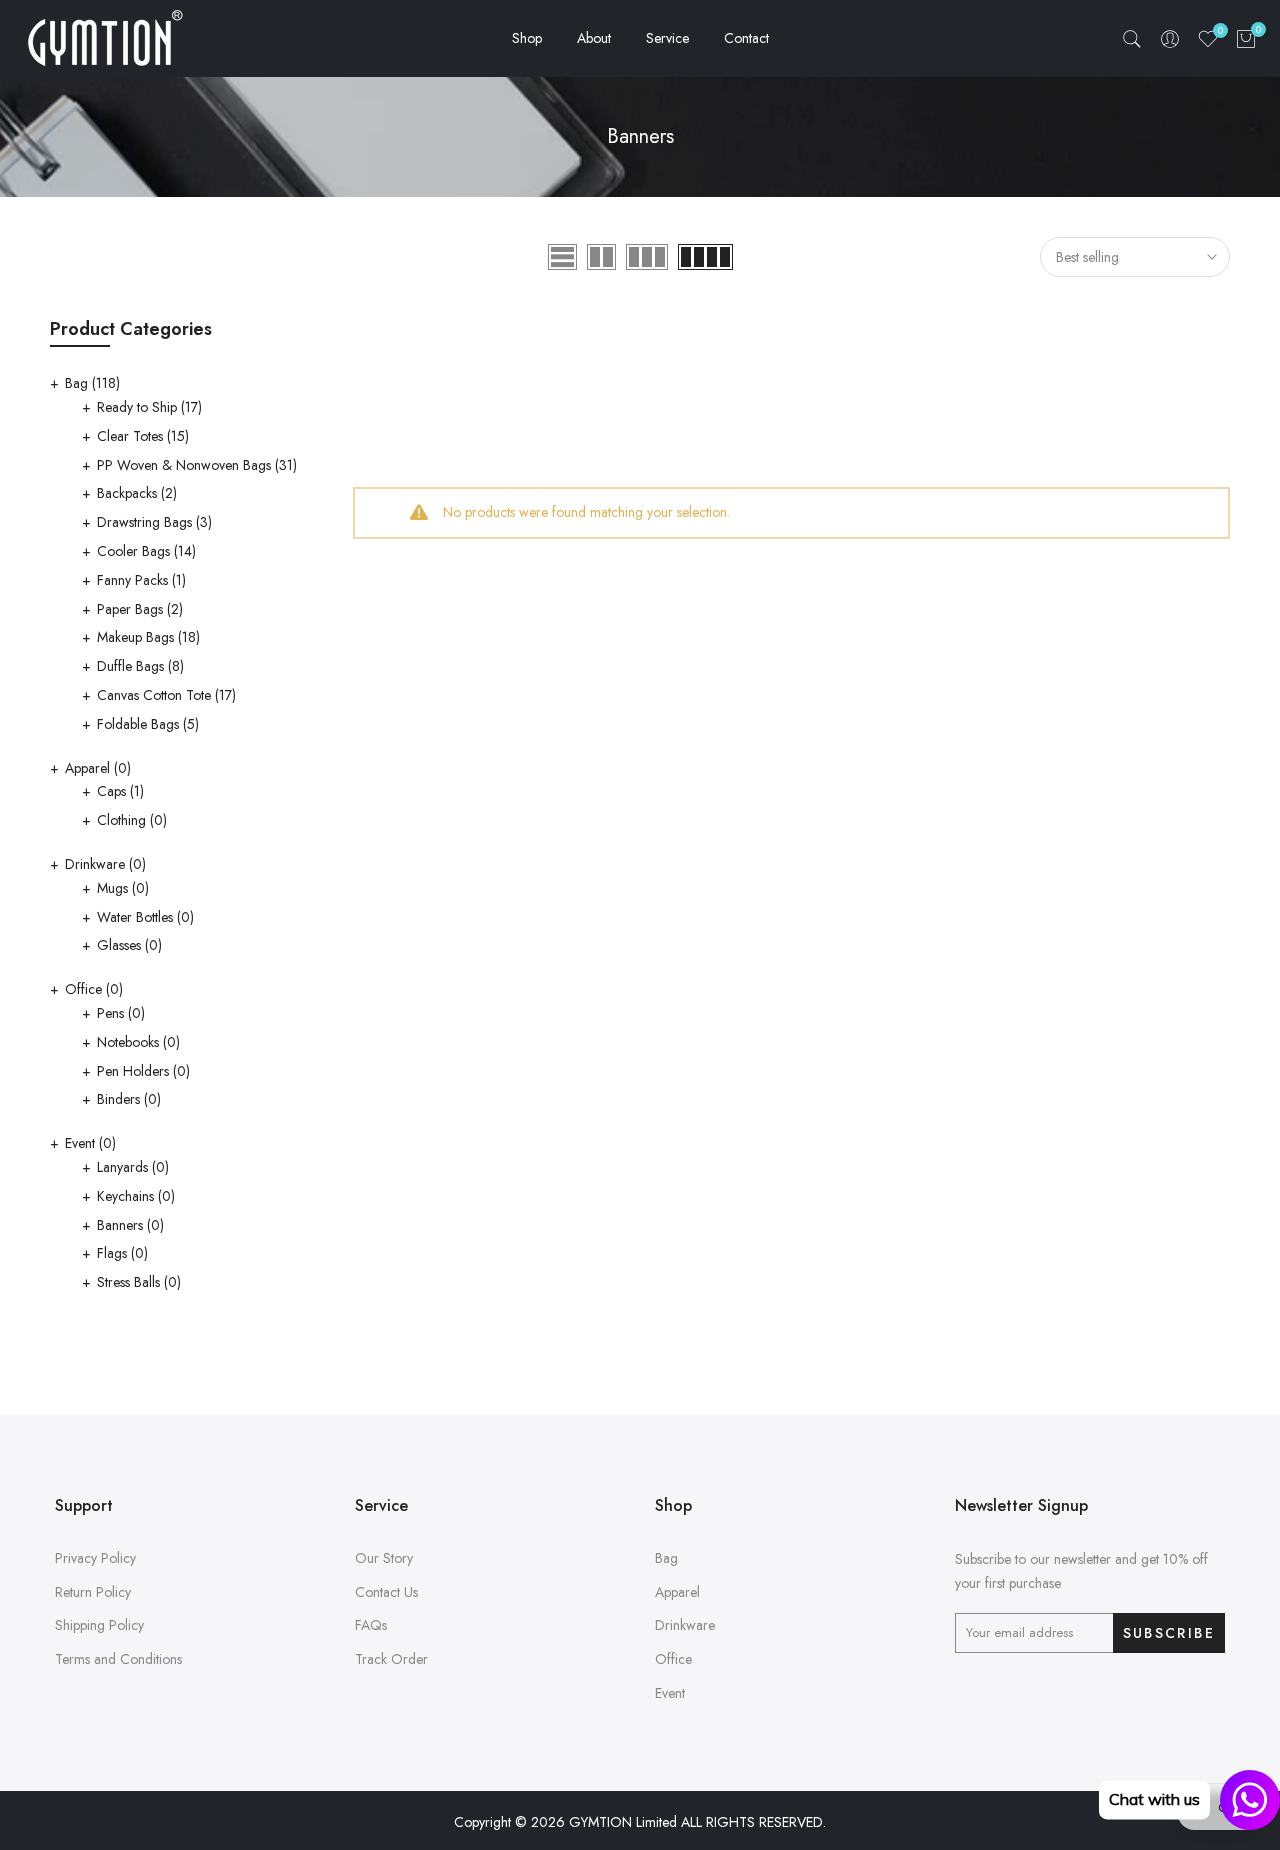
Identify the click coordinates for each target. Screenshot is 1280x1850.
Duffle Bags (140, 666)
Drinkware (105, 864)
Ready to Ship (149, 407)
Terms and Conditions (118, 1659)
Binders (129, 1099)
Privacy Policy (95, 1558)
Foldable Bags (148, 724)
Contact (746, 38)
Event (90, 1143)
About (594, 38)
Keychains (136, 1196)
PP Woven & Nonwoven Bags (197, 465)
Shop (527, 38)
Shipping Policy (99, 1625)
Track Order (391, 1659)
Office (94, 989)
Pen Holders (143, 1071)
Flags (122, 1253)
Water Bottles (145, 917)
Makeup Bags (148, 637)
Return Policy (93, 1592)
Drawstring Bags (154, 522)
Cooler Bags (146, 551)
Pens (121, 1013)
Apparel (98, 768)
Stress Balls (139, 1282)
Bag (92, 383)
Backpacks (137, 493)
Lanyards (133, 1167)
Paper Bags (140, 609)
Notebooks (138, 1042)
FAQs (371, 1625)
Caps (120, 791)
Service (667, 38)
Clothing (132, 820)
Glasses (129, 945)
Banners (130, 1225)
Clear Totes (143, 436)
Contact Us (386, 1592)
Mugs (123, 888)
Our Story (384, 1558)
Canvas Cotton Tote (166, 695)
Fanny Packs (141, 580)
